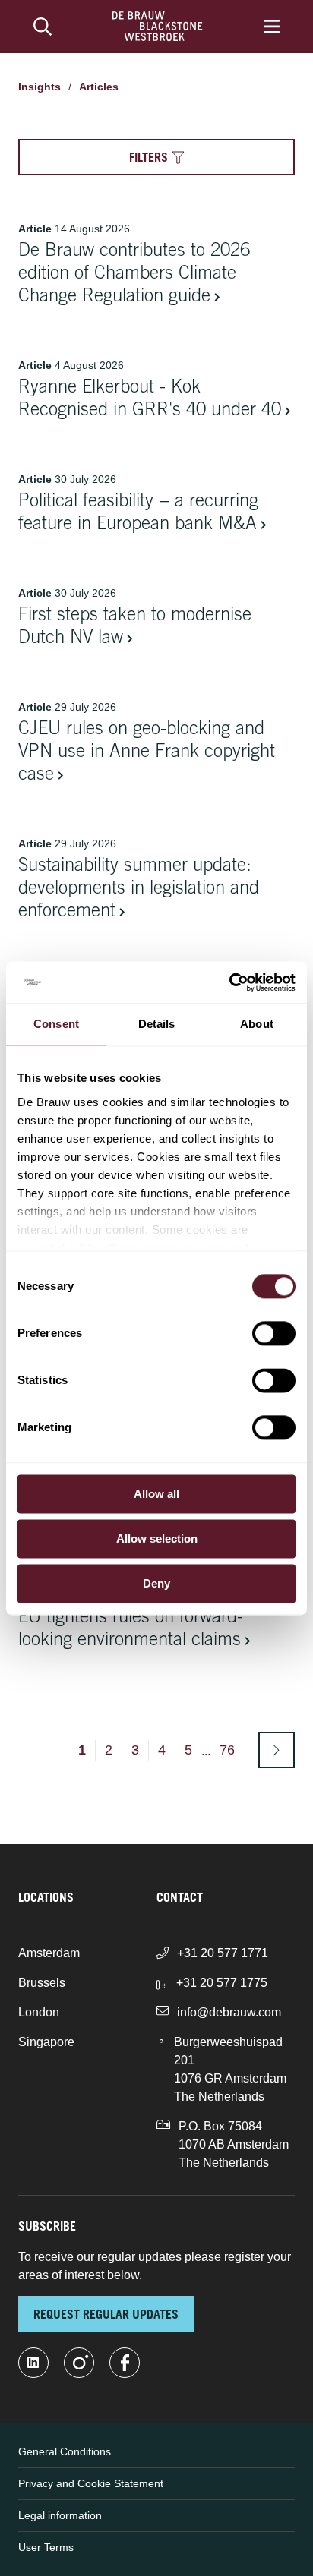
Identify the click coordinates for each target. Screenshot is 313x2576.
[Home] (158, 27)
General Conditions (65, 2451)
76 (227, 1750)
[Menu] (272, 27)
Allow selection (157, 1539)
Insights (40, 87)
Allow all (156, 1494)
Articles (99, 87)
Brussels (42, 1983)
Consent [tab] (56, 1024)
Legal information (60, 2515)
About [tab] (257, 1024)
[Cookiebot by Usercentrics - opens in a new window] (229, 982)
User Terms (46, 2547)
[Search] (43, 27)
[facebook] (125, 2363)
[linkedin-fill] (33, 2363)
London (39, 2012)
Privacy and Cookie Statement (91, 2483)
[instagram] (79, 2363)
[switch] (274, 1333)
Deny (156, 1583)
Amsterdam (49, 1953)
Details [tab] (157, 1024)
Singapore (46, 2042)
